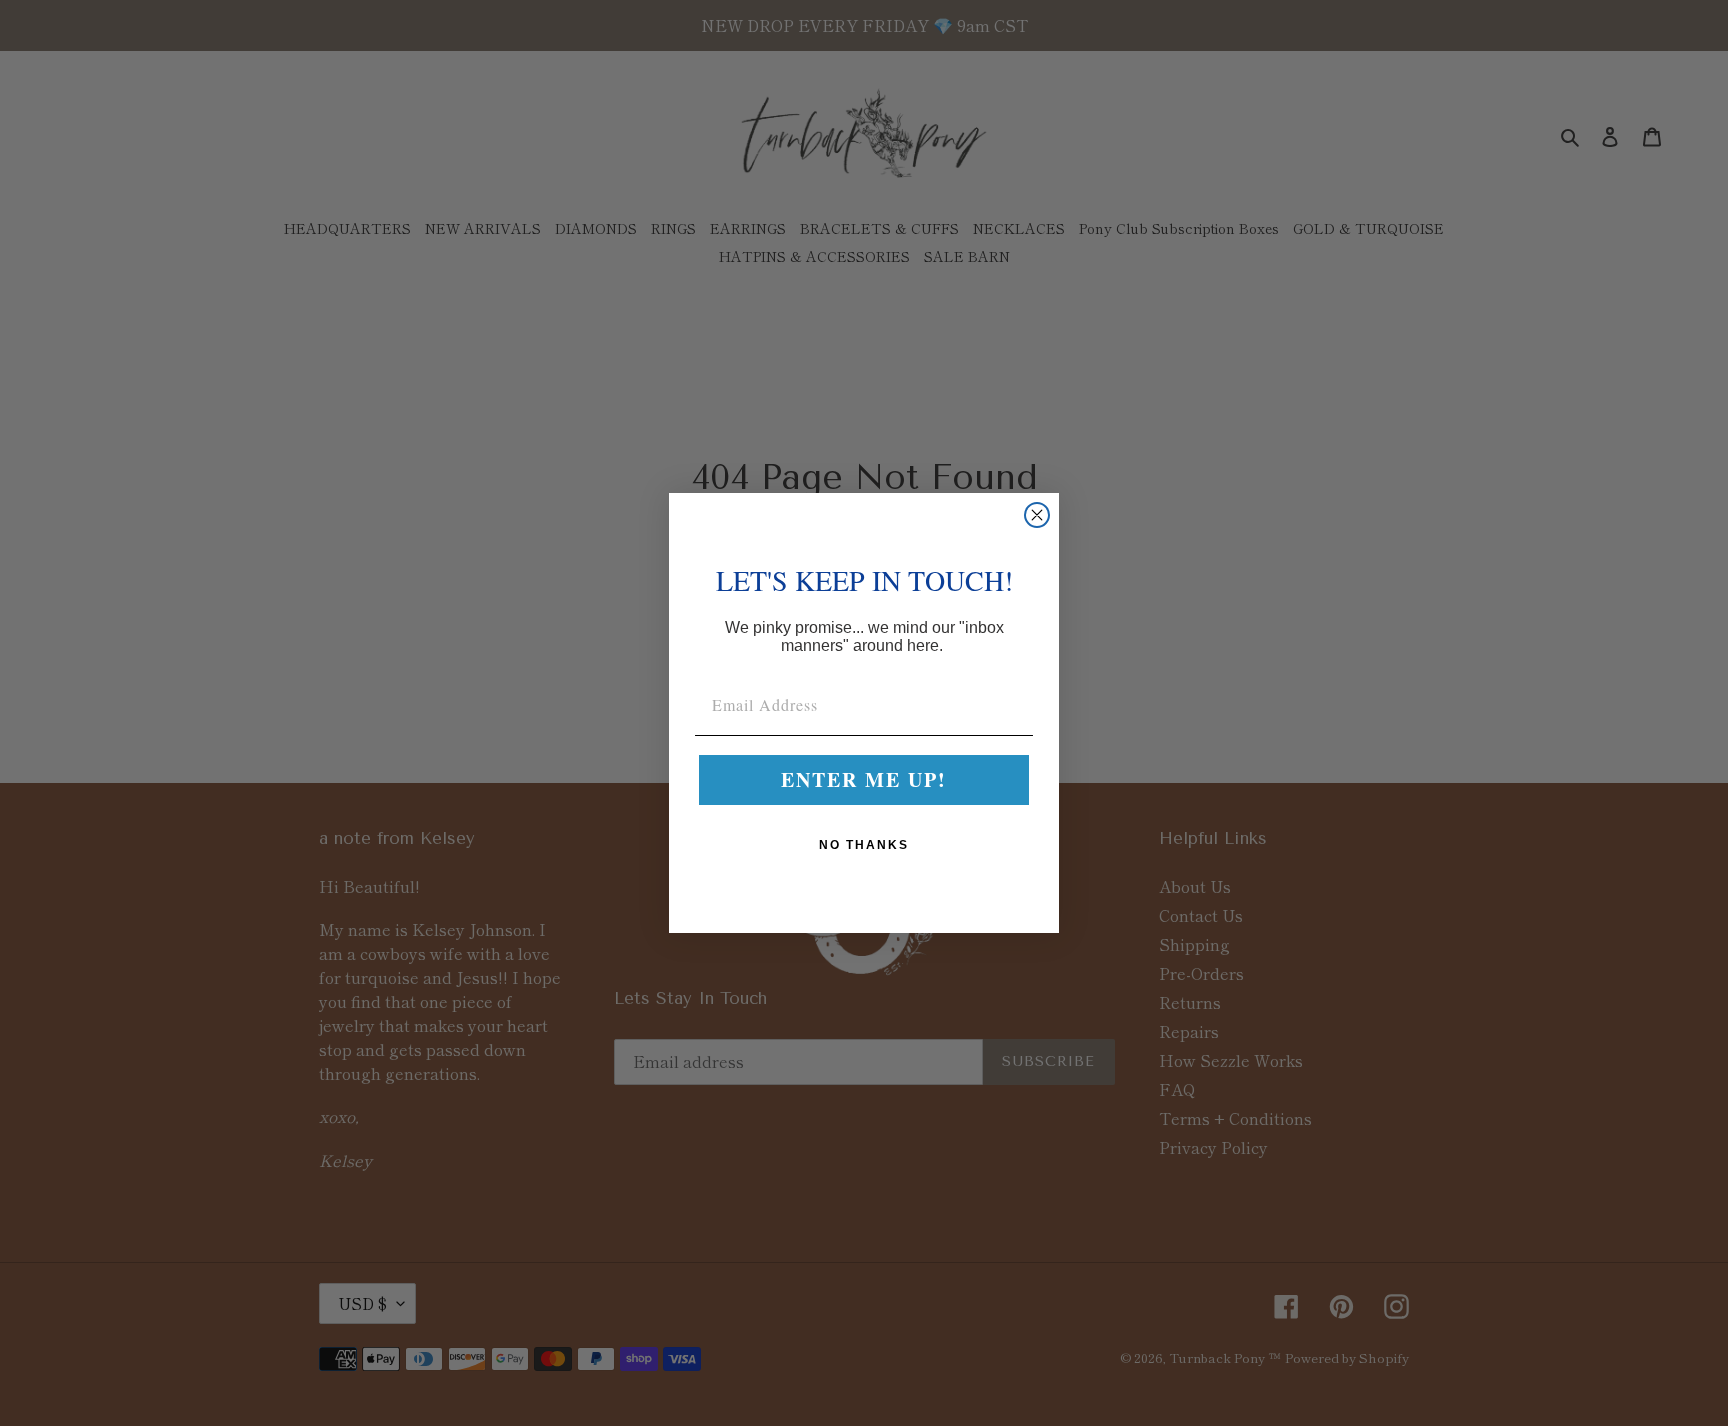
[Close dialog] (1037, 515)
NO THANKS (864, 845)
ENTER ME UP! (864, 779)
